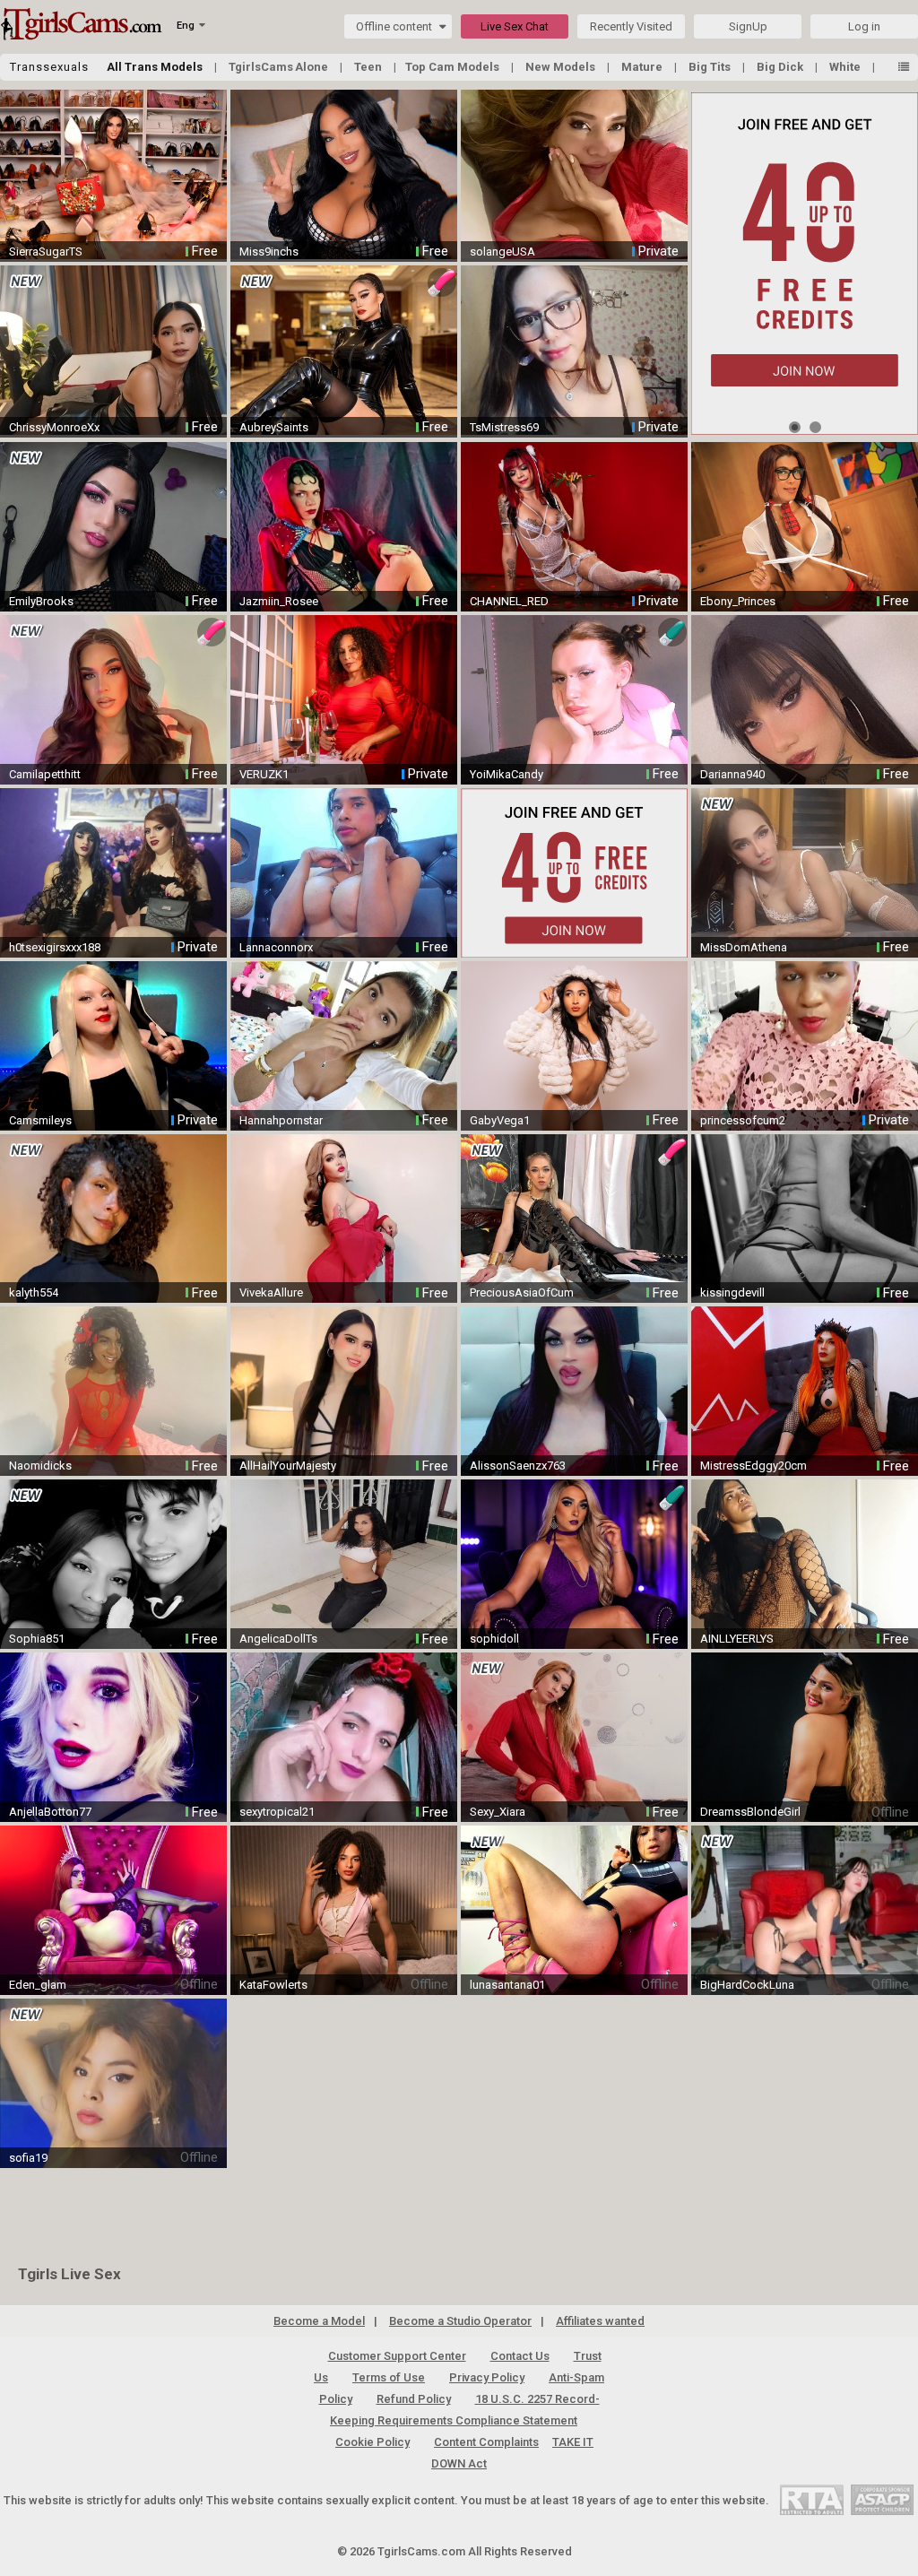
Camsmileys (40, 1120)
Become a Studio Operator (460, 2321)
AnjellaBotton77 (50, 1812)
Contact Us (520, 2356)
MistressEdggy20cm (753, 1466)
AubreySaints (274, 427)
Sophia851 (37, 1639)
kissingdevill (732, 1292)
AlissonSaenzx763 (518, 1466)
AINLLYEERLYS (737, 1639)
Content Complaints (486, 2442)
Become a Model (319, 2321)
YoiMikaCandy (507, 774)
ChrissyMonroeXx (54, 427)
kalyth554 (34, 1292)
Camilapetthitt (45, 774)
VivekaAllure (271, 1292)
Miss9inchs (269, 252)
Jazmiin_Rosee (279, 601)
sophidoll (494, 1639)
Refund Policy (414, 2399)
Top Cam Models (454, 67)
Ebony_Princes (738, 601)
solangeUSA (502, 252)
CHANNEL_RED (509, 601)
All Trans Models (156, 67)
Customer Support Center (397, 2356)
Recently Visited (631, 26)
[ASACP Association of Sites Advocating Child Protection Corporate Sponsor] (882, 2499)
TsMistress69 (504, 427)
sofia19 (28, 2158)
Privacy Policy (487, 2377)
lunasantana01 (507, 1985)
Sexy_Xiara (498, 1812)
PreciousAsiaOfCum (522, 1292)
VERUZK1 (264, 774)
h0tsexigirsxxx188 (55, 947)
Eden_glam (38, 1985)
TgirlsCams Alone (280, 67)
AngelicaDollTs (278, 1639)
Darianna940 (732, 774)
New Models (562, 67)
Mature (643, 67)
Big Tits (711, 67)
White (846, 67)
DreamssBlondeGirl (750, 1812)
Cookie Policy (372, 2442)
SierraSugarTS (46, 252)
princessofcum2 (743, 1120)
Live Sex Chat (515, 26)
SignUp (748, 26)
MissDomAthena (744, 947)
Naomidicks (40, 1466)
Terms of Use (389, 2377)
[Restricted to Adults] (812, 2499)
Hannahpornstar (281, 1120)
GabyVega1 (500, 1120)
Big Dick (781, 67)
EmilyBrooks (41, 601)
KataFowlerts (273, 1985)
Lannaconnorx (276, 947)
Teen (369, 67)
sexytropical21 (277, 1812)
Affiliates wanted (600, 2321)
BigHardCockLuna (747, 1985)
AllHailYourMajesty (288, 1466)
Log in (864, 26)
